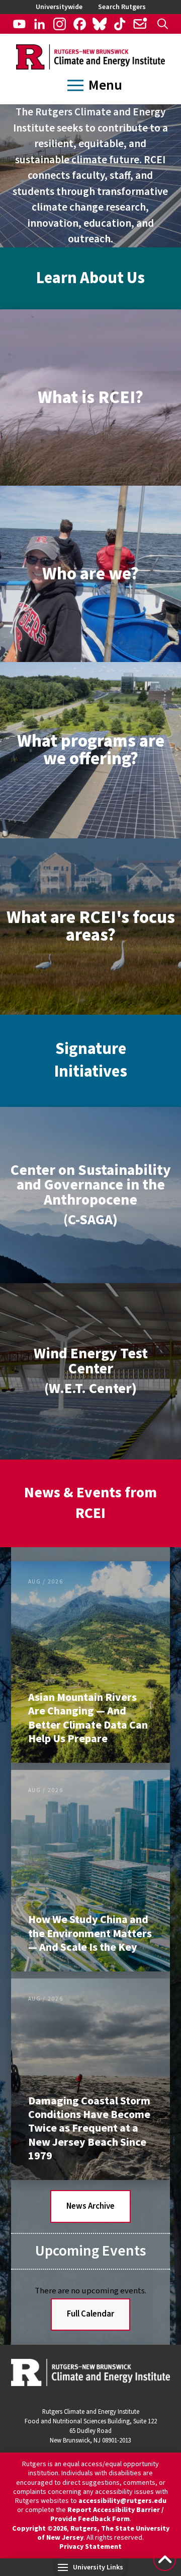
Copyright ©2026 (39, 2529)
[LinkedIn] (39, 24)
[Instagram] (60, 24)
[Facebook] (80, 24)
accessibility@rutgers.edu (122, 2501)
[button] (163, 24)
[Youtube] (19, 24)
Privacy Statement (90, 2547)
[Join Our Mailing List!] (140, 24)
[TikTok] (120, 24)
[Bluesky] (100, 24)
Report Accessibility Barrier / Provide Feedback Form (107, 2515)
